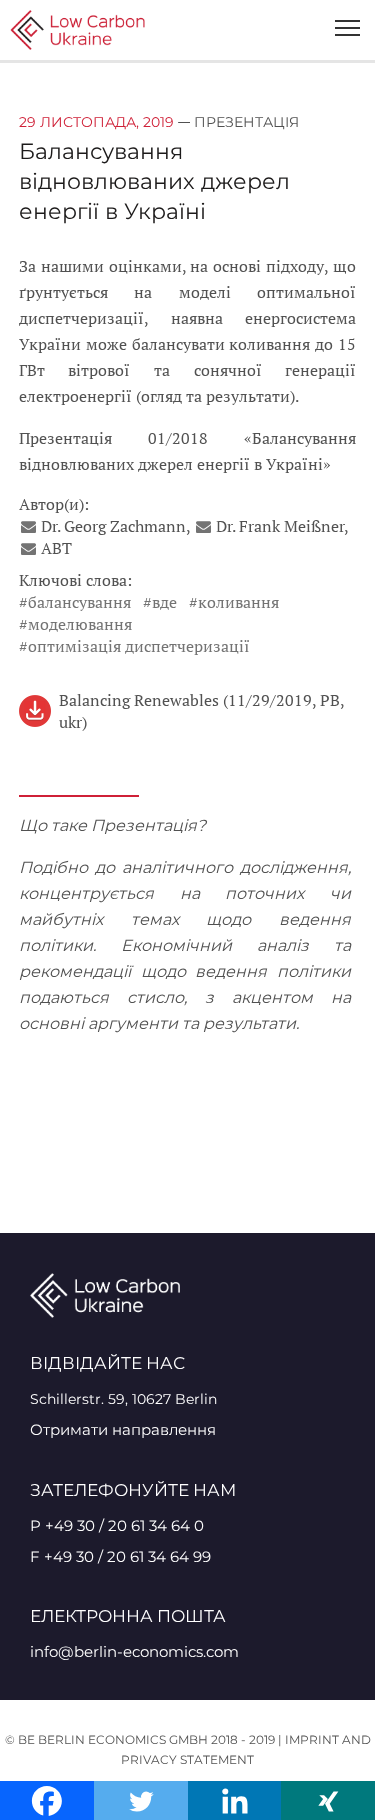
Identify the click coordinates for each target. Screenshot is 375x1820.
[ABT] (30, 548)
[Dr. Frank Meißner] (205, 526)
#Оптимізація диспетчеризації (134, 646)
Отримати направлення (123, 1429)
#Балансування (75, 602)
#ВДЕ (160, 602)
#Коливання (234, 602)
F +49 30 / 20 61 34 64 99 (120, 1556)
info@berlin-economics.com (134, 1651)
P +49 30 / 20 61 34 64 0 (117, 1525)
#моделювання (75, 624)
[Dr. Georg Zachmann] (30, 526)
